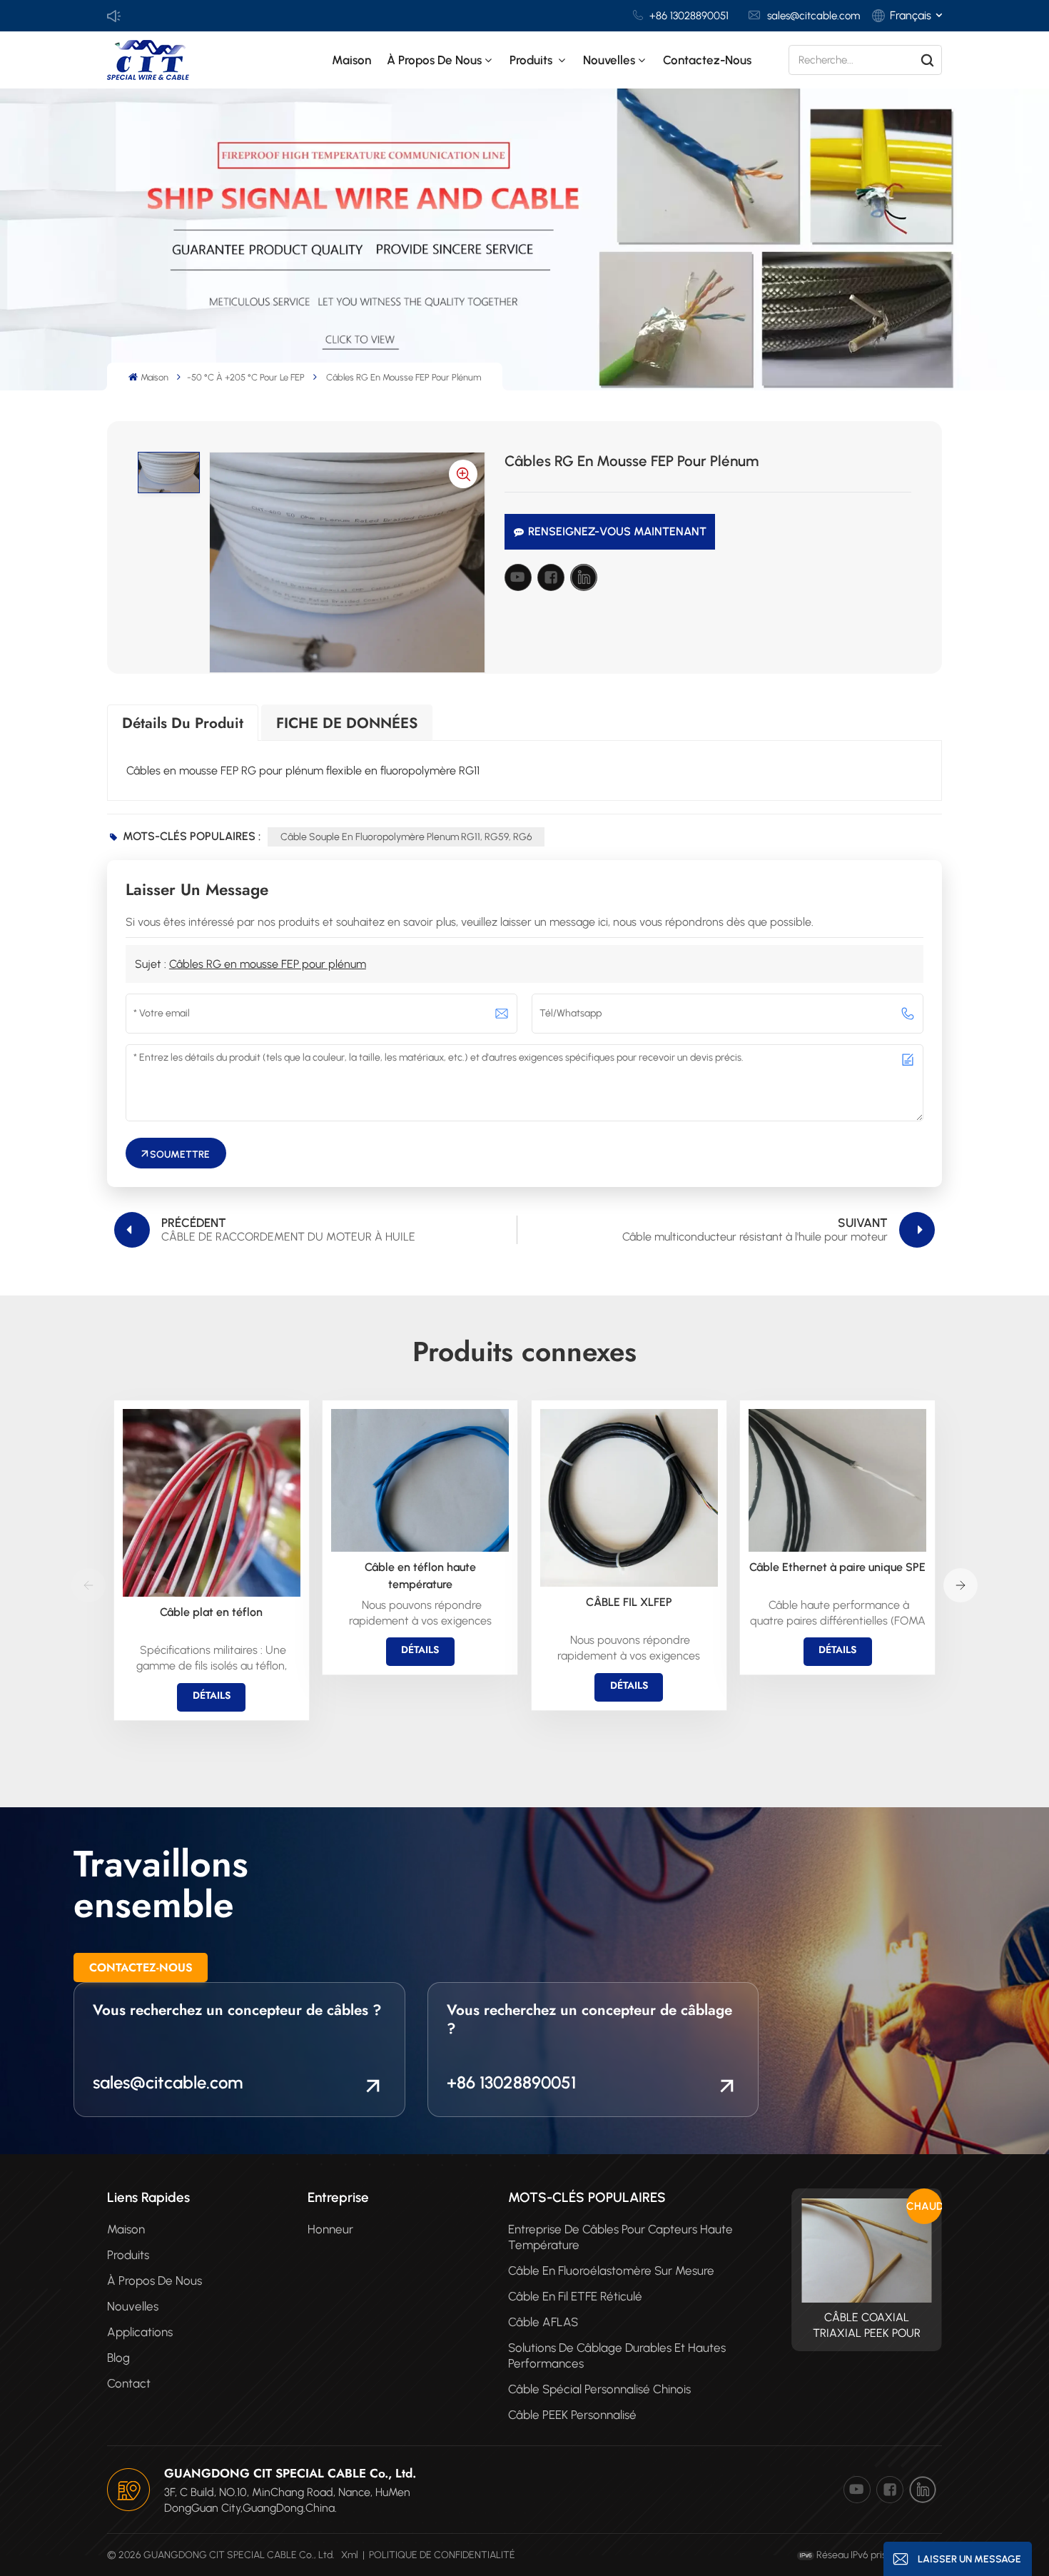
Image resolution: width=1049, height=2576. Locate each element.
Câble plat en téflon (211, 1612)
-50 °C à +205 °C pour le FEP (246, 377)
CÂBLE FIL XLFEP (629, 1602)
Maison (351, 60)
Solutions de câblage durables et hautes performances (617, 2355)
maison (126, 2229)
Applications (140, 2332)
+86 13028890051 (689, 16)
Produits (532, 60)
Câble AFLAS (543, 2322)
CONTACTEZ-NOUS (141, 1968)
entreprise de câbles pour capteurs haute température (620, 2237)
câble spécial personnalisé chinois (599, 2389)
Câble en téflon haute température (420, 1576)
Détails (212, 1695)
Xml (350, 2555)
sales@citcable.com (814, 16)
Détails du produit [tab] (183, 723)
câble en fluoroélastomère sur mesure (611, 2271)
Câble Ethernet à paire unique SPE (837, 1567)
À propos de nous (434, 60)
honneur (330, 2229)
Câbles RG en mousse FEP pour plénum (268, 964)
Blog (118, 2358)
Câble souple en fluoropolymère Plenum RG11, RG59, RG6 (406, 837)
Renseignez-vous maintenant (617, 531)
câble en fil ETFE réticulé (575, 2296)
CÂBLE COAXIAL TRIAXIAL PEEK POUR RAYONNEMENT (867, 2326)
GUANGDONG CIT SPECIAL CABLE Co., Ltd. (290, 2473)
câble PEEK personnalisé (572, 2415)
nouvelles (609, 60)
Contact (129, 2383)
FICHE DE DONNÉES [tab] (347, 723)
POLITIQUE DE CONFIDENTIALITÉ (442, 2555)
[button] (961, 1585)
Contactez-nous (707, 60)
